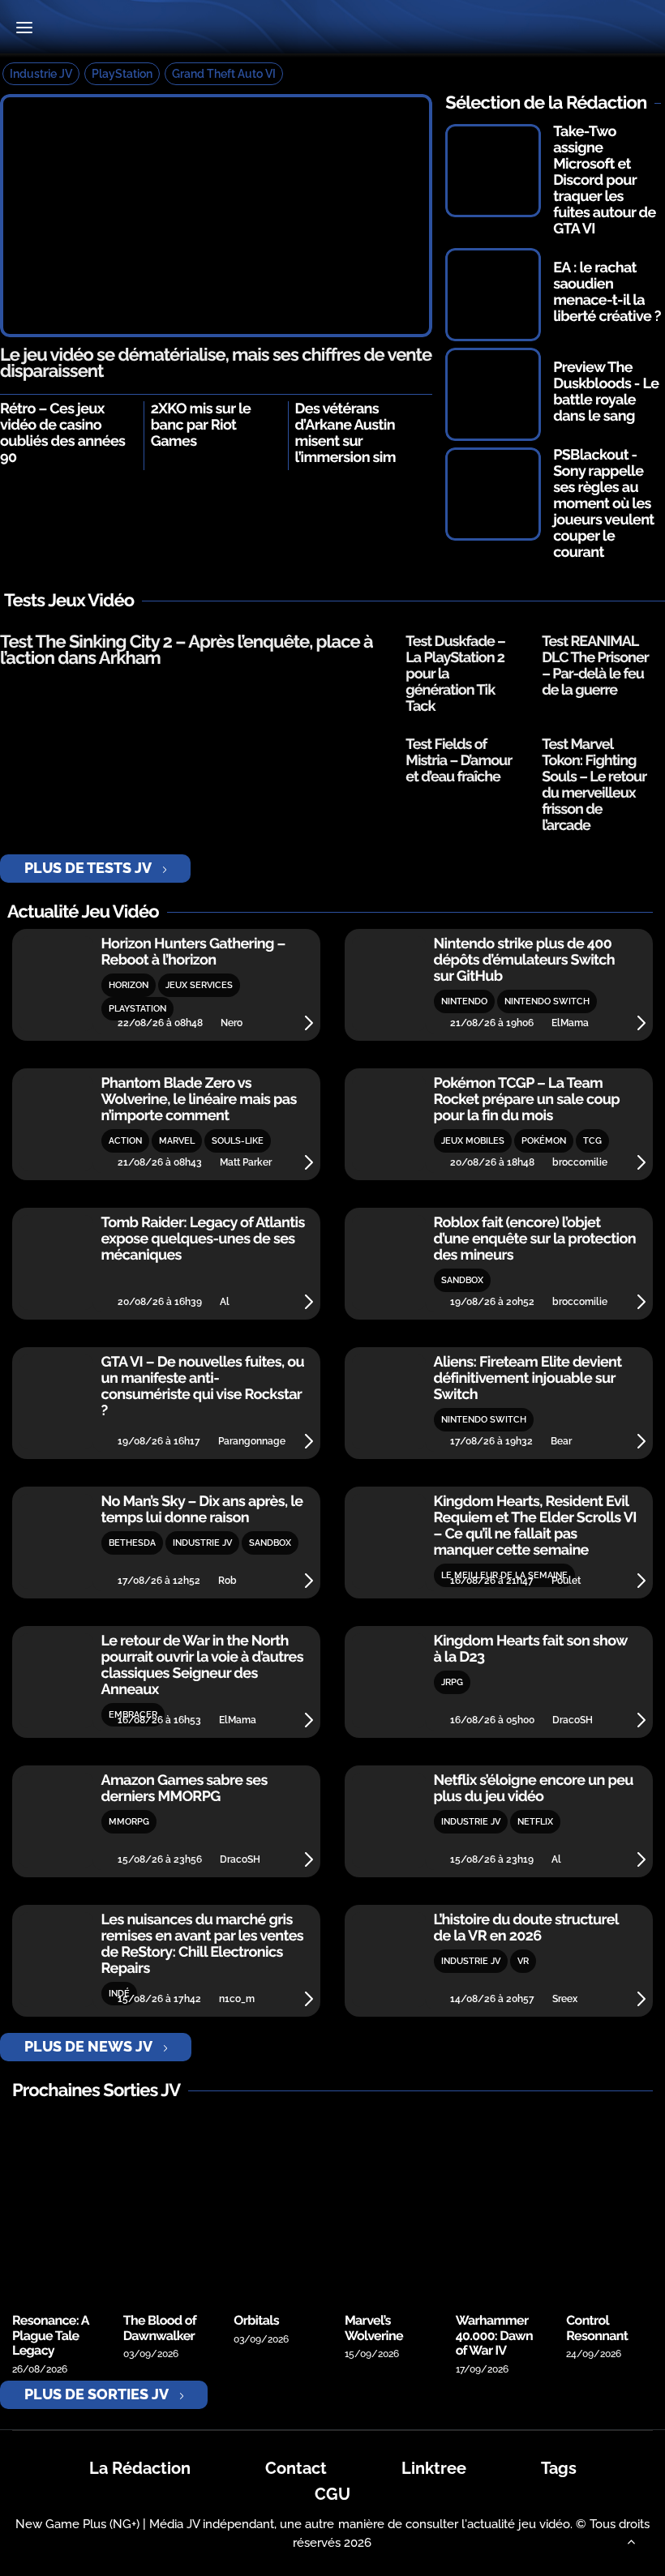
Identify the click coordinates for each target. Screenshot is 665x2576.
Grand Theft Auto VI (224, 74)
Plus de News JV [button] (88, 2046)
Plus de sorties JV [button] (97, 2394)
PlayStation (122, 74)
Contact (296, 2468)
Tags (559, 2468)
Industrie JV (41, 74)
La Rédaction (140, 2468)
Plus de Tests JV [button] (88, 868)
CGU (332, 2494)
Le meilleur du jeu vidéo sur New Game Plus (332, 29)
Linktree (434, 2468)
